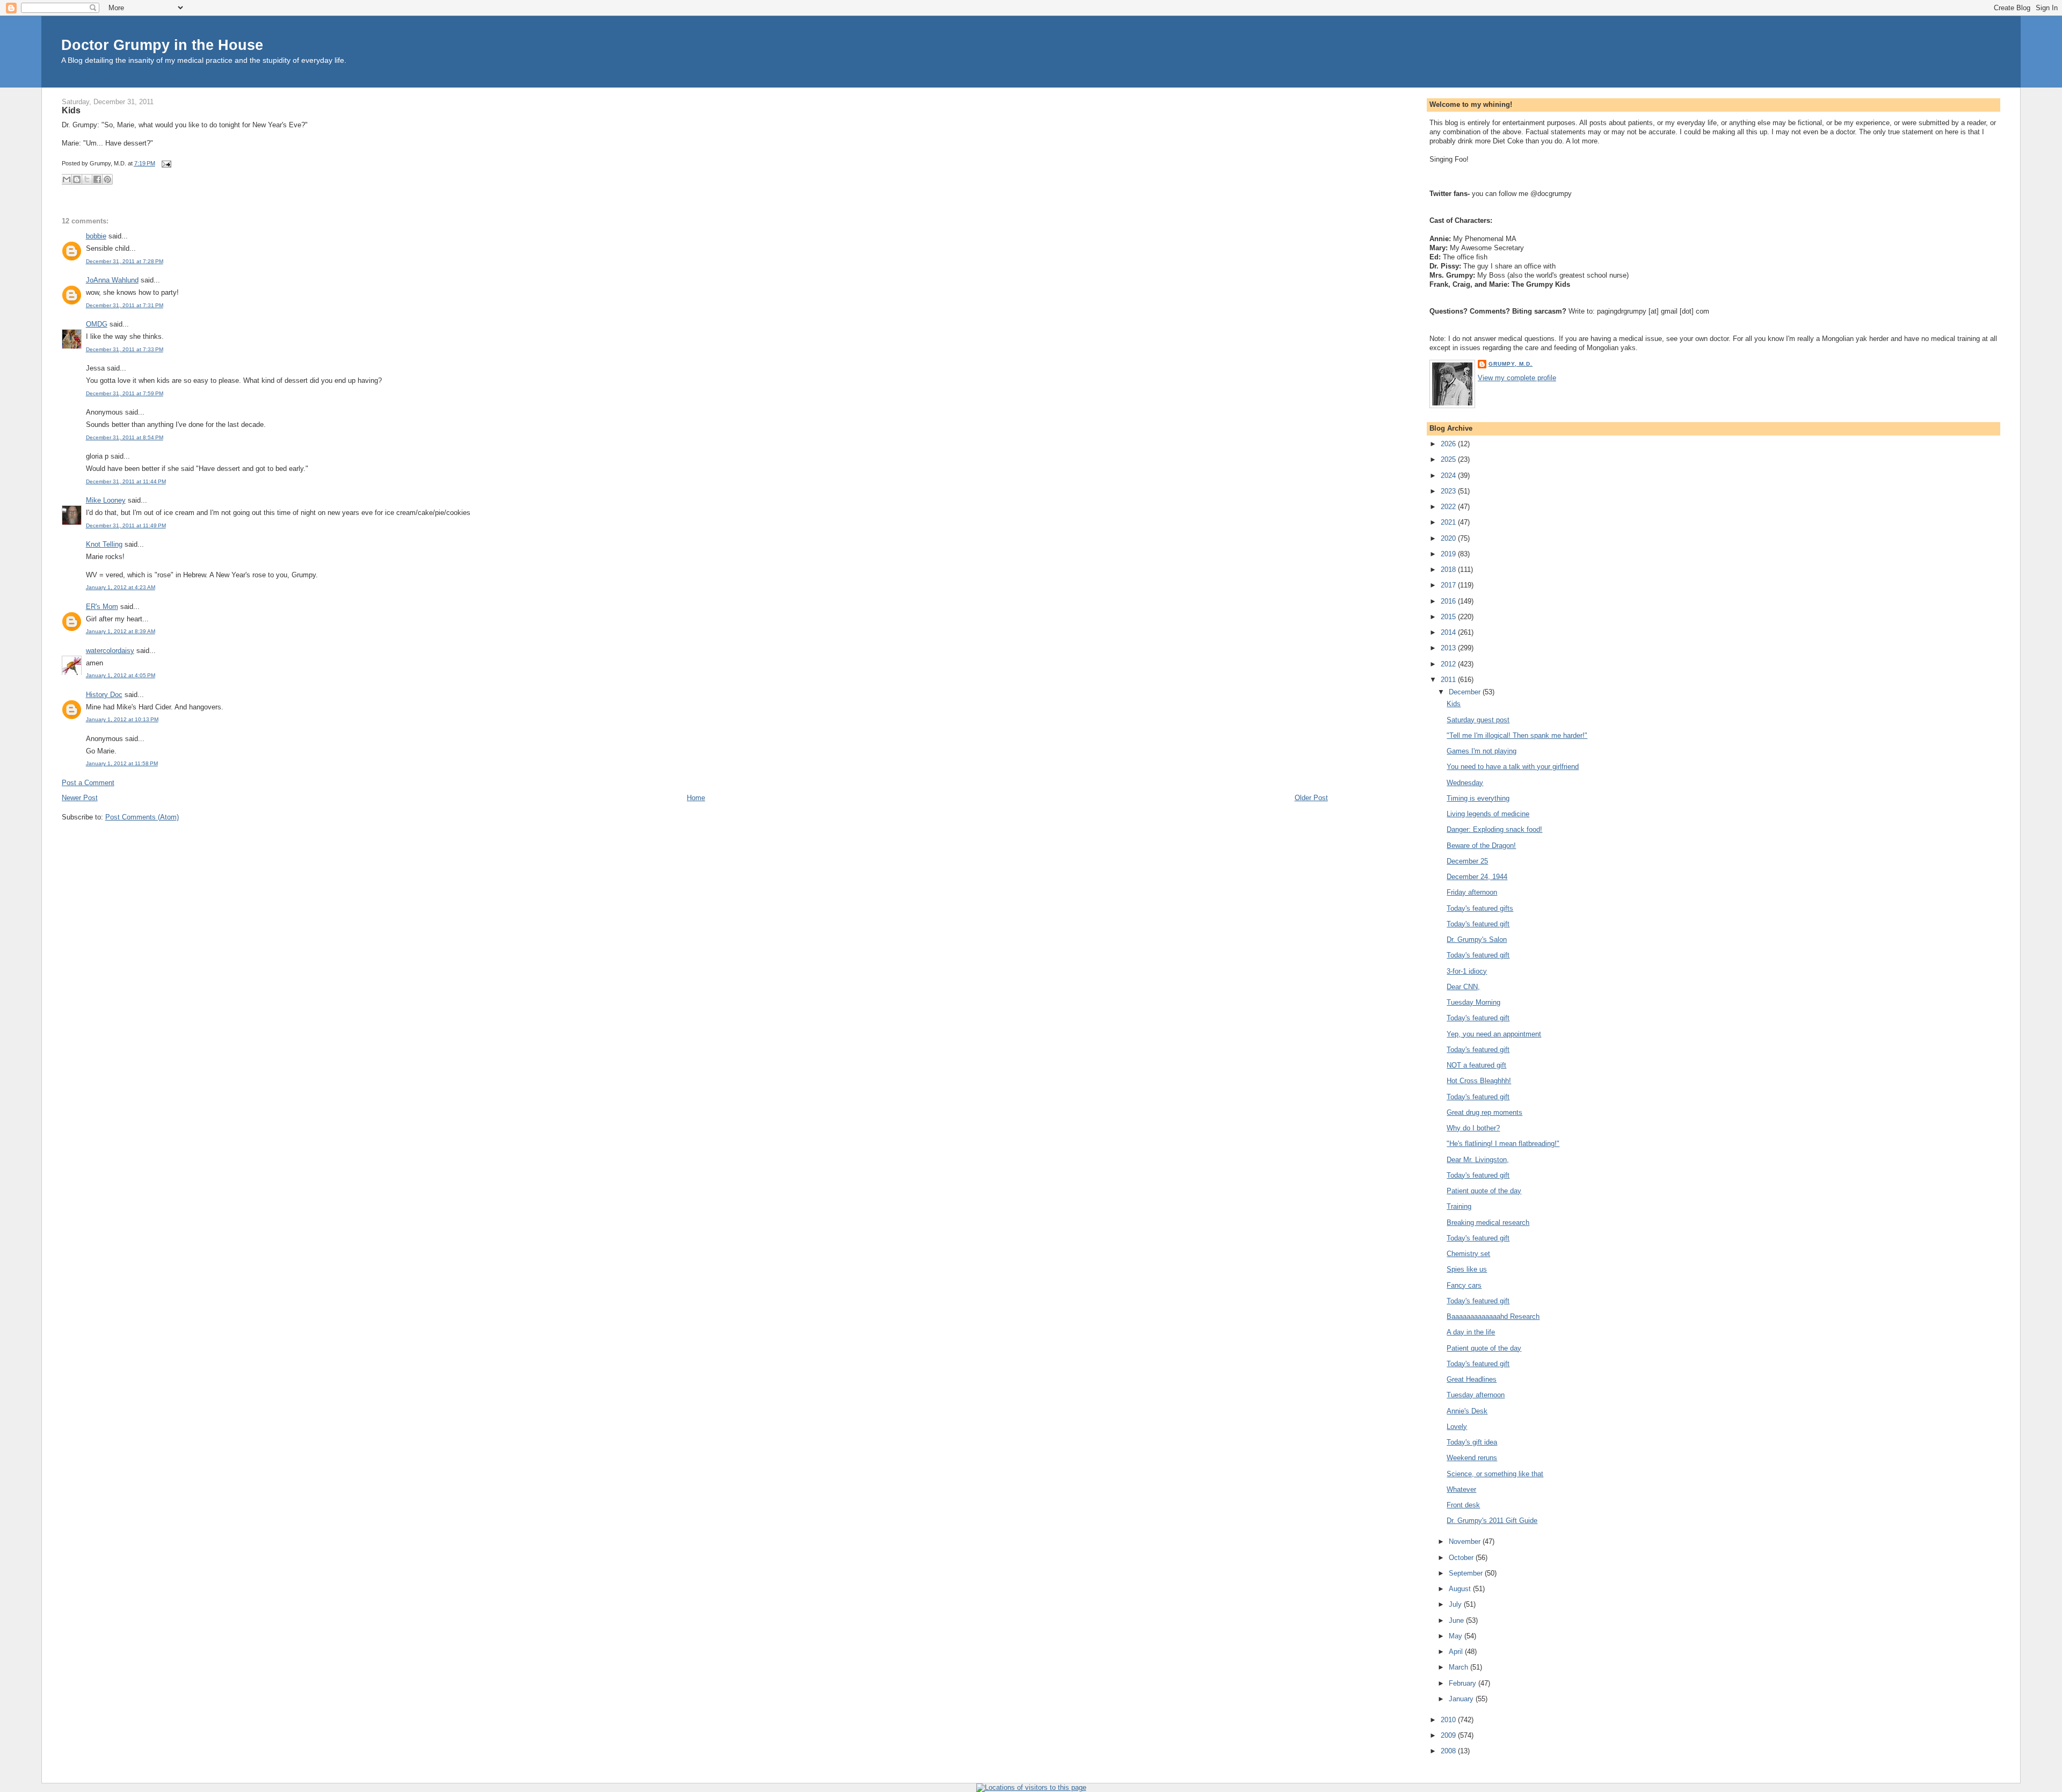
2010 (1449, 1720)
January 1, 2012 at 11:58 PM (122, 763)
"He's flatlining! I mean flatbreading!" (1503, 1144)
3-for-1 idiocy (1467, 971)
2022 (1449, 507)
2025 (1449, 459)
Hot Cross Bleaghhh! (1479, 1081)
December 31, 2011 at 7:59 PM (125, 393)
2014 (1449, 632)
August (1461, 1589)
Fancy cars (1464, 1285)
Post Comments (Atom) (142, 817)
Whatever (1461, 1489)
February (1464, 1683)
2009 (1449, 1735)
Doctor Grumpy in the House (162, 45)
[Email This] (67, 179)
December (1466, 692)
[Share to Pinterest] (107, 179)
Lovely (1457, 1427)
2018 (1449, 569)
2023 (1449, 491)
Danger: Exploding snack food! (1494, 829)
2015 (1449, 617)
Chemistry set (1468, 1254)
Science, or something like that (1495, 1474)
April (1457, 1652)
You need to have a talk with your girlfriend (1513, 767)
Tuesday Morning (1473, 1002)
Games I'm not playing (1482, 751)
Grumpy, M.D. (1511, 364)
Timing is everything (1478, 798)
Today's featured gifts (1480, 908)
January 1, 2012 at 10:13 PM (122, 719)
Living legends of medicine (1488, 814)
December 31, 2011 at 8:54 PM (125, 437)
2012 (1449, 664)
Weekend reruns (1472, 1458)
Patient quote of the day (1484, 1191)
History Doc (104, 695)
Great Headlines (1472, 1379)
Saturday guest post (1478, 720)
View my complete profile (1517, 378)
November (1466, 1541)
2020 (1449, 538)
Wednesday (1465, 783)
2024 (1449, 476)
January (1462, 1699)
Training (1459, 1206)
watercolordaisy (110, 651)
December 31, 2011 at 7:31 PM (125, 305)
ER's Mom (102, 607)
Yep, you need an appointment (1494, 1034)
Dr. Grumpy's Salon (1477, 939)
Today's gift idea (1472, 1442)
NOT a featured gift (1476, 1065)
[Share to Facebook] (97, 179)
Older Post (1311, 798)
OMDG (97, 324)
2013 (1449, 648)
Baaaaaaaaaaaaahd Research (1493, 1316)
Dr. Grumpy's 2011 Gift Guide (1492, 1521)
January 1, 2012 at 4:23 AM (121, 587)
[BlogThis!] (77, 179)
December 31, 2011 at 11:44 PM (126, 481)
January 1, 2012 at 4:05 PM (121, 675)
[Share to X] (87, 179)
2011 (1449, 680)
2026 (1449, 444)
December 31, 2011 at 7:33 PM (125, 349)
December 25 (1467, 861)
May (1457, 1636)
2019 (1449, 554)
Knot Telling (104, 544)
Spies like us (1467, 1269)
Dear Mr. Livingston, (1478, 1160)
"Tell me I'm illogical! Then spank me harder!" (1517, 735)
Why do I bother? (1473, 1128)
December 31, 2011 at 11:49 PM (126, 525)
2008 (1449, 1751)
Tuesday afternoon (1476, 1395)
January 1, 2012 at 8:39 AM (121, 631)
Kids (71, 110)
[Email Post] (165, 163)
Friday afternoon (1472, 892)
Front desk (1463, 1505)
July (1456, 1604)
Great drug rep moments (1484, 1112)
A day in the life (1471, 1332)
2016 (1449, 601)
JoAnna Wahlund (112, 280)
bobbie (96, 236)
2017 (1449, 585)
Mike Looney (106, 500)
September (1467, 1573)
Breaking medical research (1488, 1223)
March (1460, 1667)
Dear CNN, (1463, 987)
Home (696, 798)
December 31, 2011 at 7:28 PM (125, 261)
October (1462, 1558)
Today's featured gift (1478, 924)
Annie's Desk (1467, 1411)
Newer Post (80, 798)
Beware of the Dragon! (1481, 846)
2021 (1449, 522)
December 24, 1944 (1477, 877)
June (1457, 1620)
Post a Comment (88, 783)
